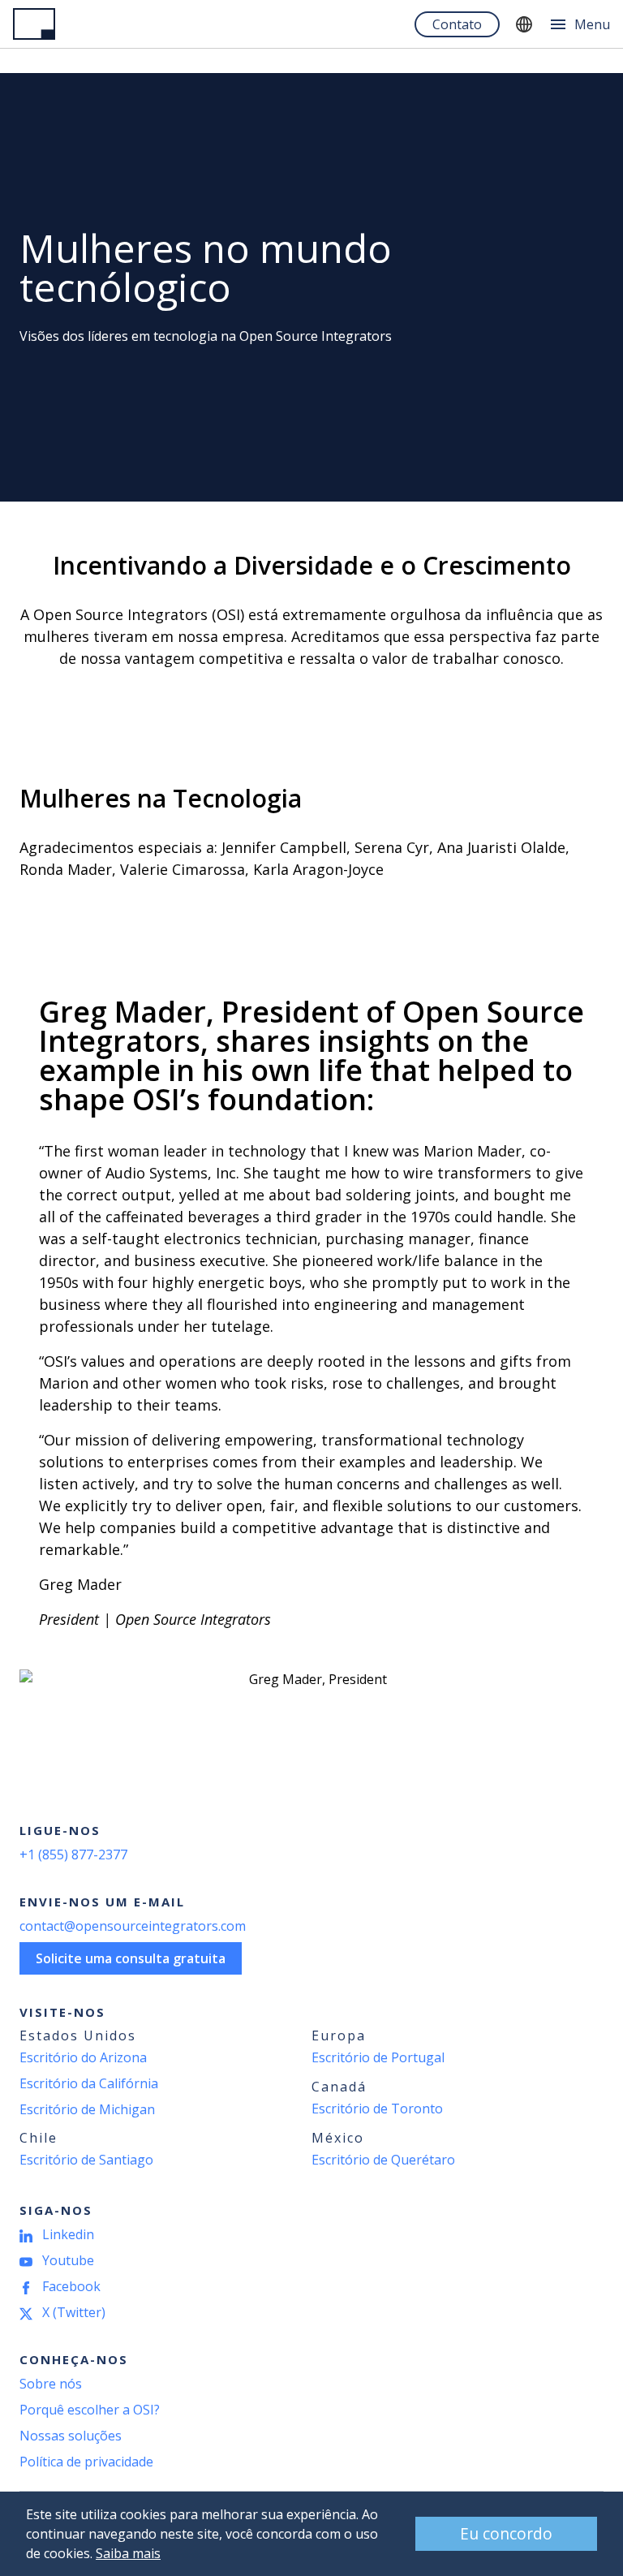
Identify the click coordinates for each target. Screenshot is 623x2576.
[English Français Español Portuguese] (524, 24)
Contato (457, 24)
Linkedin (68, 2234)
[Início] (34, 24)
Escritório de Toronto (377, 2109)
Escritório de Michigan (87, 2109)
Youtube (68, 2260)
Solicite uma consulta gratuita (131, 1958)
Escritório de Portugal (378, 2057)
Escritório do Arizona (83, 2057)
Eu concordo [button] (506, 2533)
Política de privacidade (86, 2462)
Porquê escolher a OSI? (90, 2410)
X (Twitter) (74, 2312)
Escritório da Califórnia (89, 2083)
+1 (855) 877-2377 (73, 1854)
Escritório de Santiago (86, 2160)
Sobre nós (51, 2384)
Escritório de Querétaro (383, 2160)
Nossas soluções (71, 2436)
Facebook (71, 2286)
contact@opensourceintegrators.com (133, 1926)
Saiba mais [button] (128, 2553)
